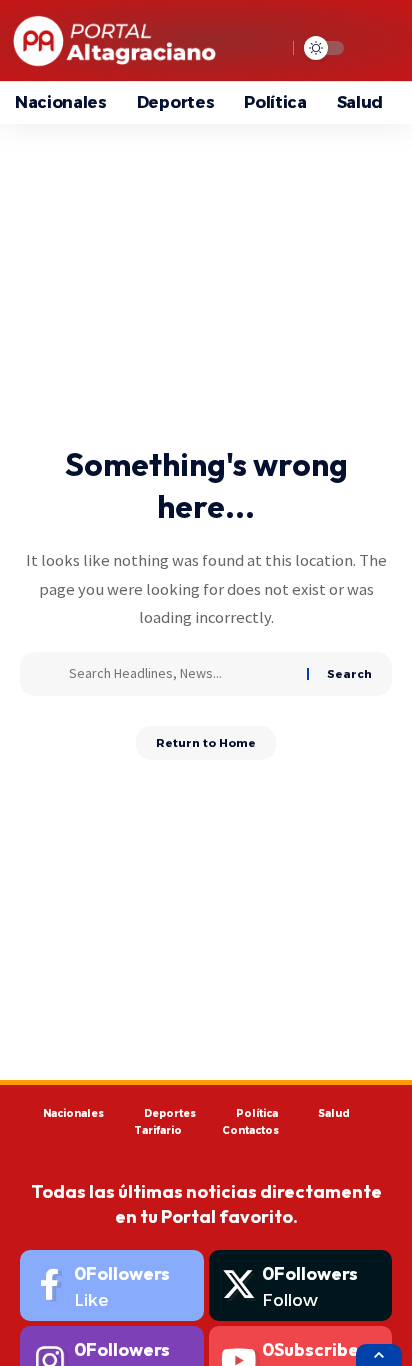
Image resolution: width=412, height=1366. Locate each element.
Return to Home (206, 743)
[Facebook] (112, 1285)
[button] (379, 1355)
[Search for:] (180, 674)
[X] (301, 1285)
